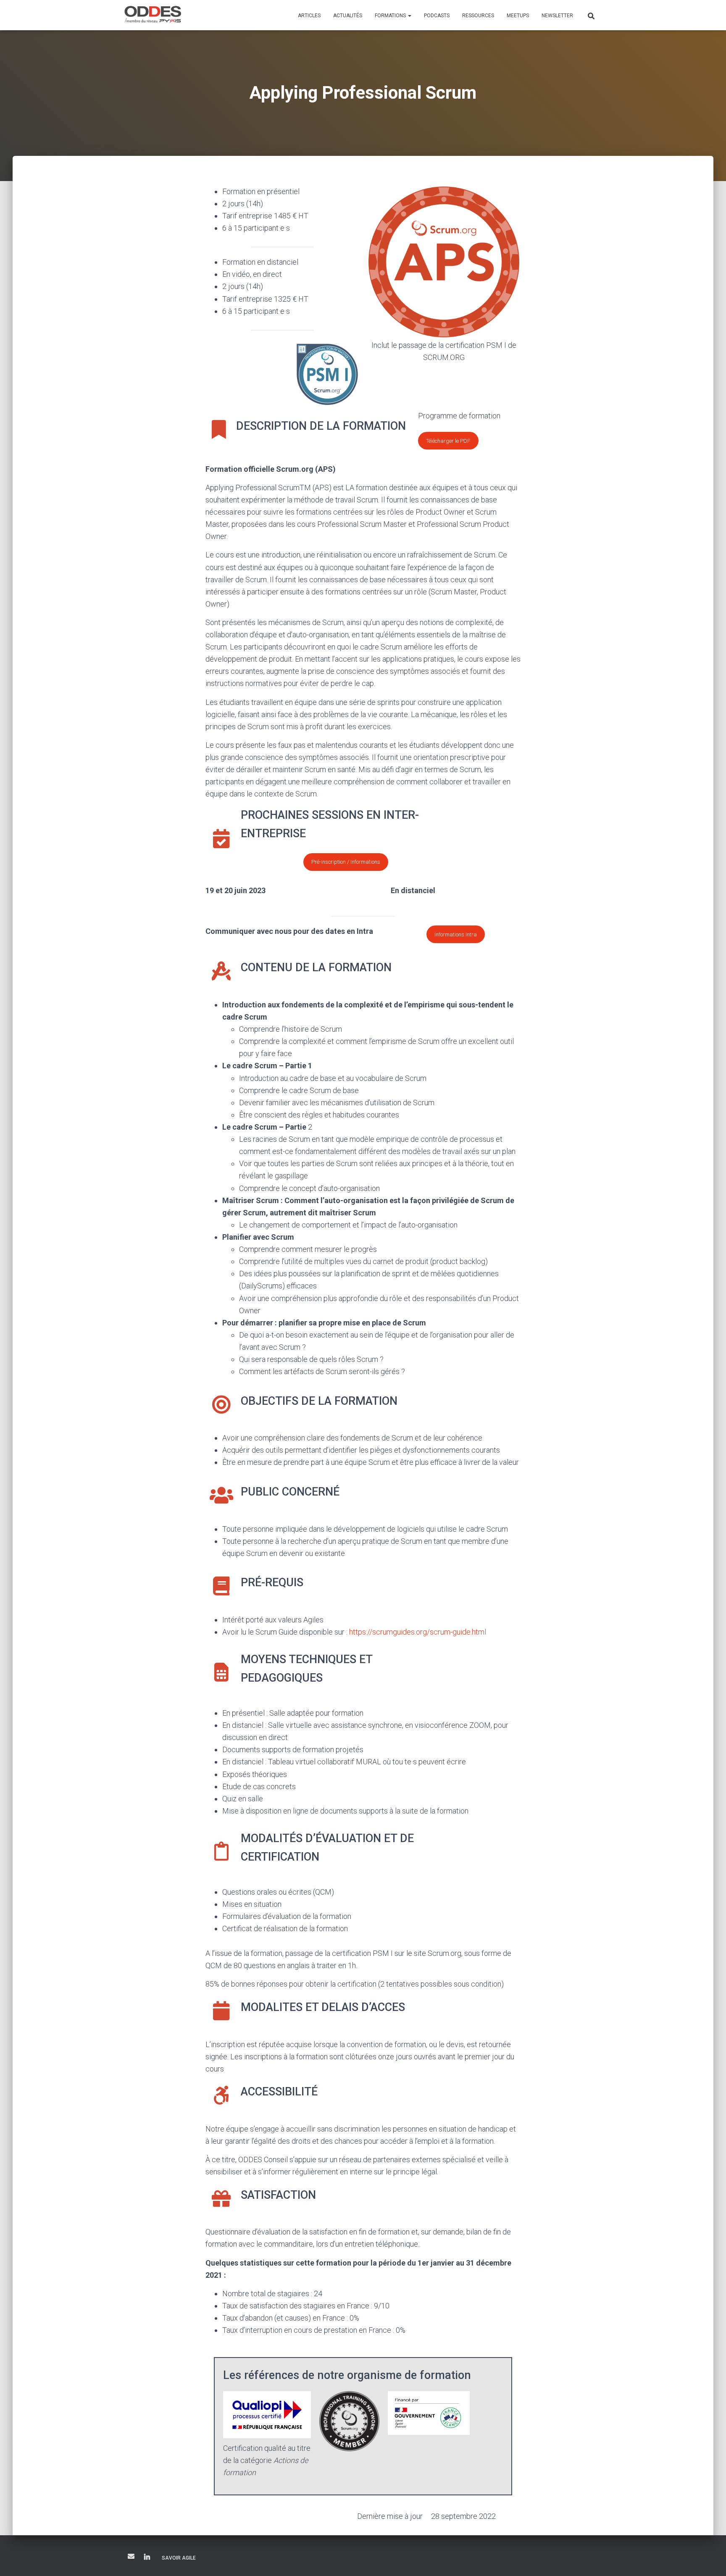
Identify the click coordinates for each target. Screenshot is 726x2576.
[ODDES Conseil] (153, 15)
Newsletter (557, 16)
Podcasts (437, 16)
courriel (131, 2556)
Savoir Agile (179, 2558)
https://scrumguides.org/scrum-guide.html (418, 1632)
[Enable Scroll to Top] (709, 2559)
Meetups (518, 16)
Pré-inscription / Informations (346, 862)
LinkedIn (147, 2558)
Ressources (478, 16)
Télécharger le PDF (448, 441)
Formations (391, 16)
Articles (309, 16)
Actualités (348, 16)
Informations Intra (456, 934)
